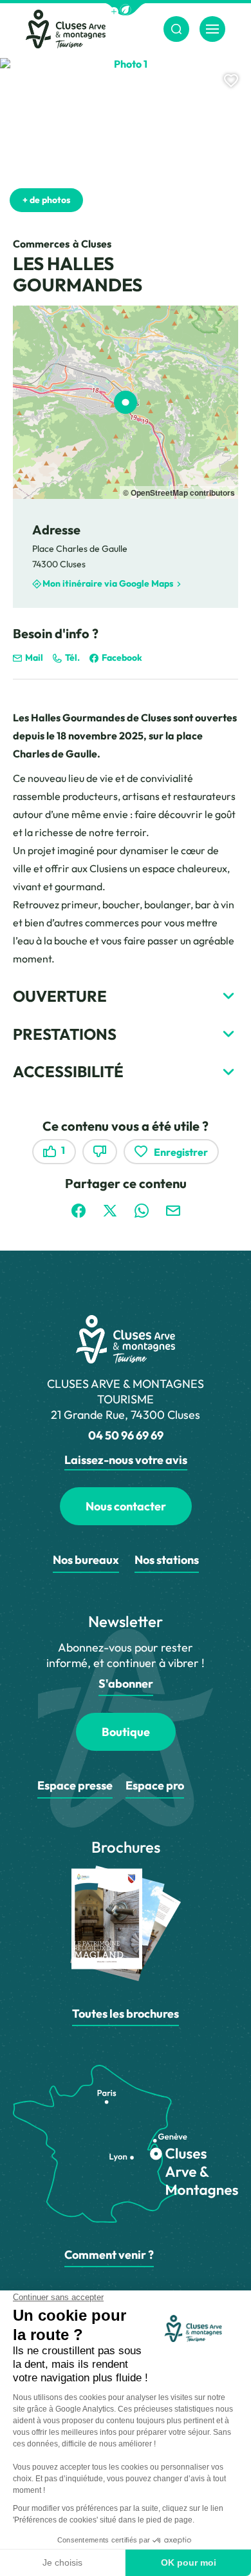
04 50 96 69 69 (126, 1435)
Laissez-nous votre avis (126, 1460)
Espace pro (155, 1785)
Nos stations (167, 1560)
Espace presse (75, 1785)
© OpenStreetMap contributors (179, 493)
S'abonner (126, 1683)
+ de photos (46, 200)
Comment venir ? (109, 2255)
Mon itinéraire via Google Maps (108, 584)
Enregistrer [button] (181, 1152)
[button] (126, 9)
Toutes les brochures (126, 2014)
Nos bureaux (86, 1560)
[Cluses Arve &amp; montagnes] (66, 29)
